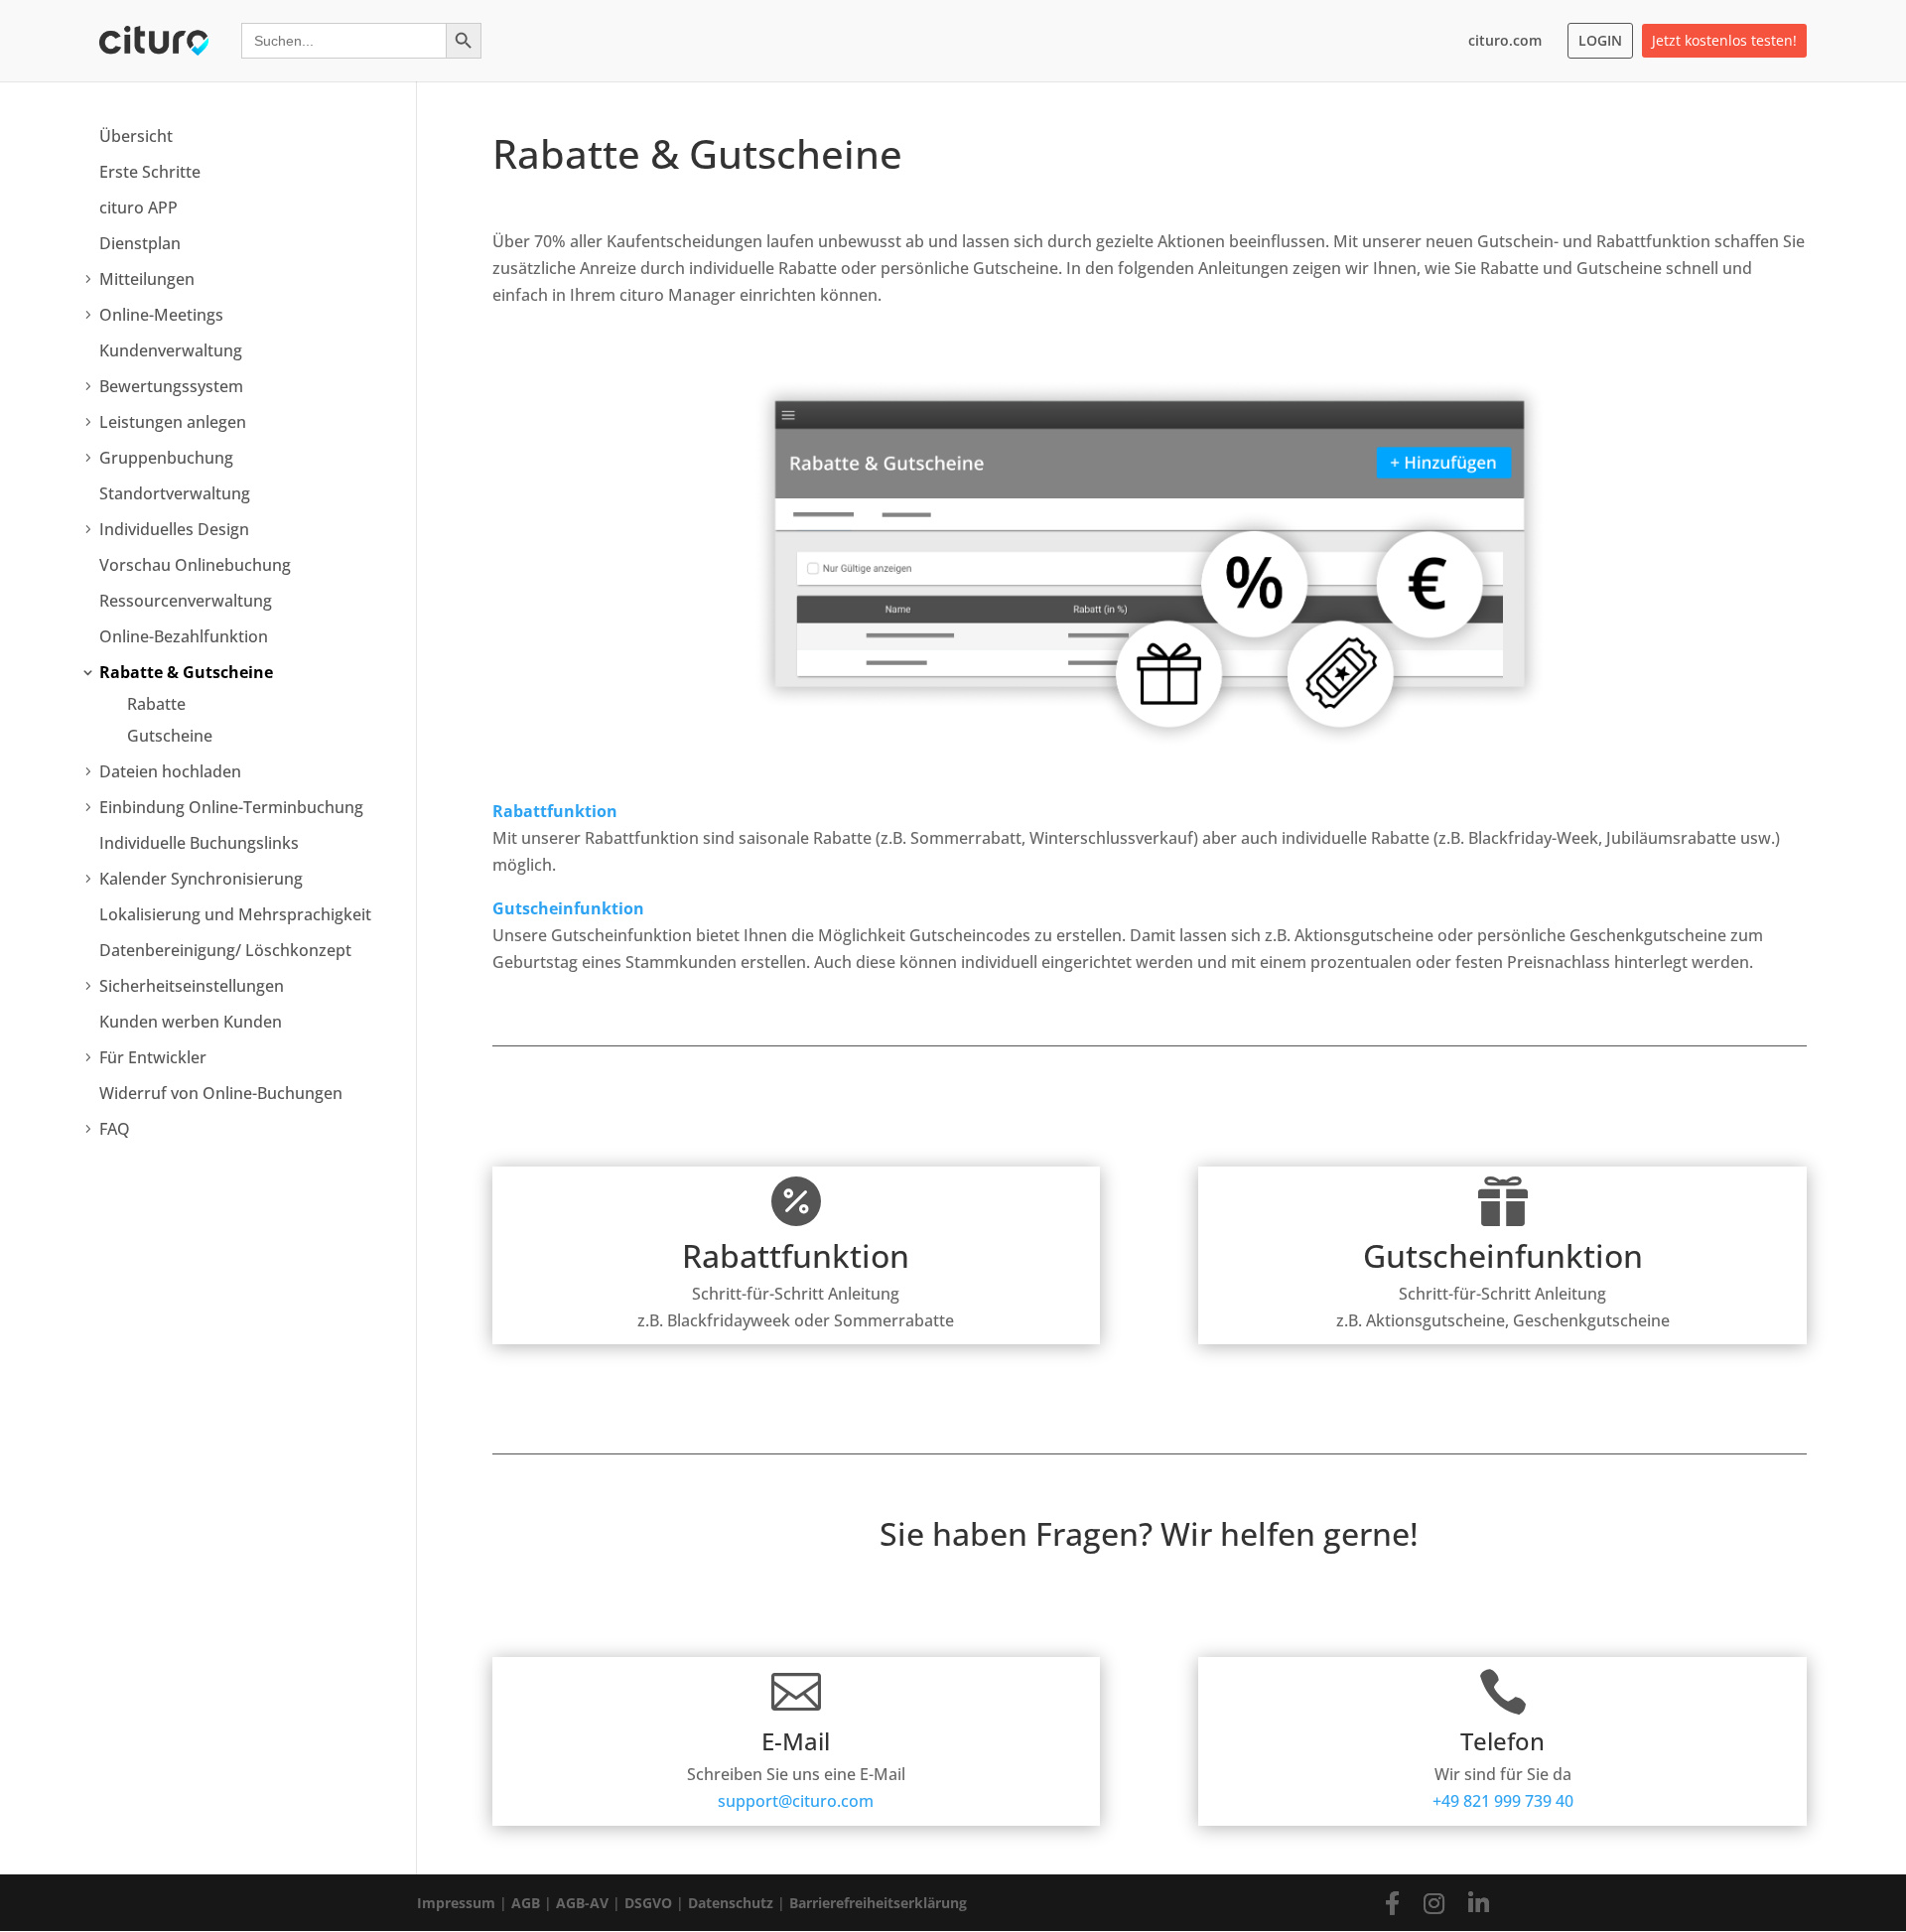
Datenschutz (731, 1903)
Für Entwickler (153, 1057)
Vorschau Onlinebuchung (195, 565)
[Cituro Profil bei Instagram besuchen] (1434, 1903)
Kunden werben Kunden (191, 1022)
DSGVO (648, 1903)
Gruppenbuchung (166, 458)
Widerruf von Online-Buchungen (221, 1093)
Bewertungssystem (171, 386)
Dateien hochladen (170, 771)
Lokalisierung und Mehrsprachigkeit (235, 914)
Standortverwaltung (175, 493)
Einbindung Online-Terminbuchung (231, 807)
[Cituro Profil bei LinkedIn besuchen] (1479, 1903)
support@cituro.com (796, 1801)
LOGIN (1600, 40)
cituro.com (1505, 40)
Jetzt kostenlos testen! (1724, 40)
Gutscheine (170, 736)
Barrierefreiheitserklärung (878, 1903)
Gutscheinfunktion (568, 908)
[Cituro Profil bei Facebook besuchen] (1392, 1903)
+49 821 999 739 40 (1503, 1801)
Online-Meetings (161, 315)
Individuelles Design (174, 529)
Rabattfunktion (555, 811)
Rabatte (156, 704)
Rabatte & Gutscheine (186, 672)
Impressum (456, 1903)
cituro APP (138, 207)
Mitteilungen (147, 279)
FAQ (115, 1129)
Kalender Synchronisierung (201, 879)
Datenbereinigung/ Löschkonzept (225, 950)
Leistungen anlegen (173, 422)
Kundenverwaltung (171, 350)
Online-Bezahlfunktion (184, 636)
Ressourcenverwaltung (186, 601)
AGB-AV (582, 1903)
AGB (526, 1903)
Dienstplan (140, 243)
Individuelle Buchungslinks (199, 843)
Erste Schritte (150, 172)
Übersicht (136, 136)
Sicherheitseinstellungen (192, 986)
